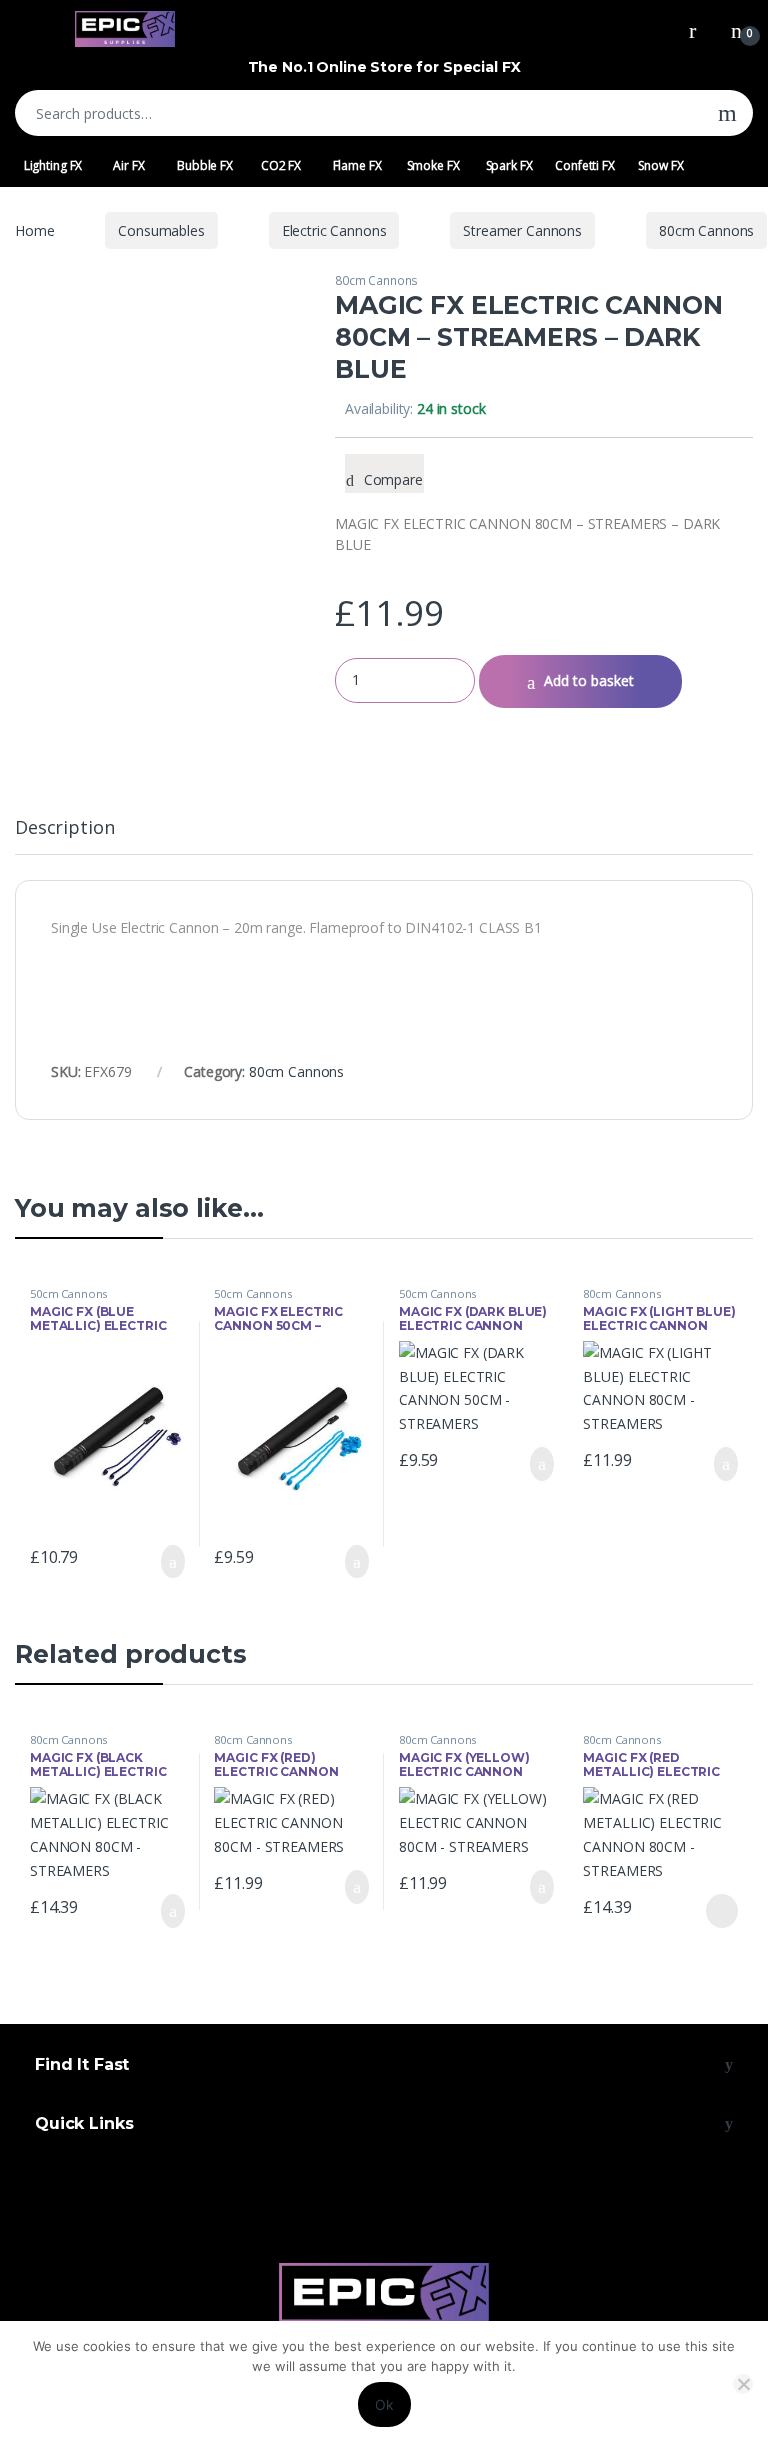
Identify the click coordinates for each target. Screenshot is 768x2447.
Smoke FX (433, 165)
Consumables (161, 230)
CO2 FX (281, 165)
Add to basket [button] (163, 1562)
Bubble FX (205, 165)
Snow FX (660, 165)
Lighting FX (53, 165)
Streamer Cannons (522, 230)
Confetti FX (584, 165)
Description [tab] (64, 828)
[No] (743, 2384)
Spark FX (509, 165)
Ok (384, 2404)
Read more (721, 1911)
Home (34, 230)
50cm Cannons (68, 1293)
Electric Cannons (334, 230)
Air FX (128, 165)
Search (727, 113)
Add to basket (589, 680)
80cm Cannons (706, 230)
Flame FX (357, 165)
